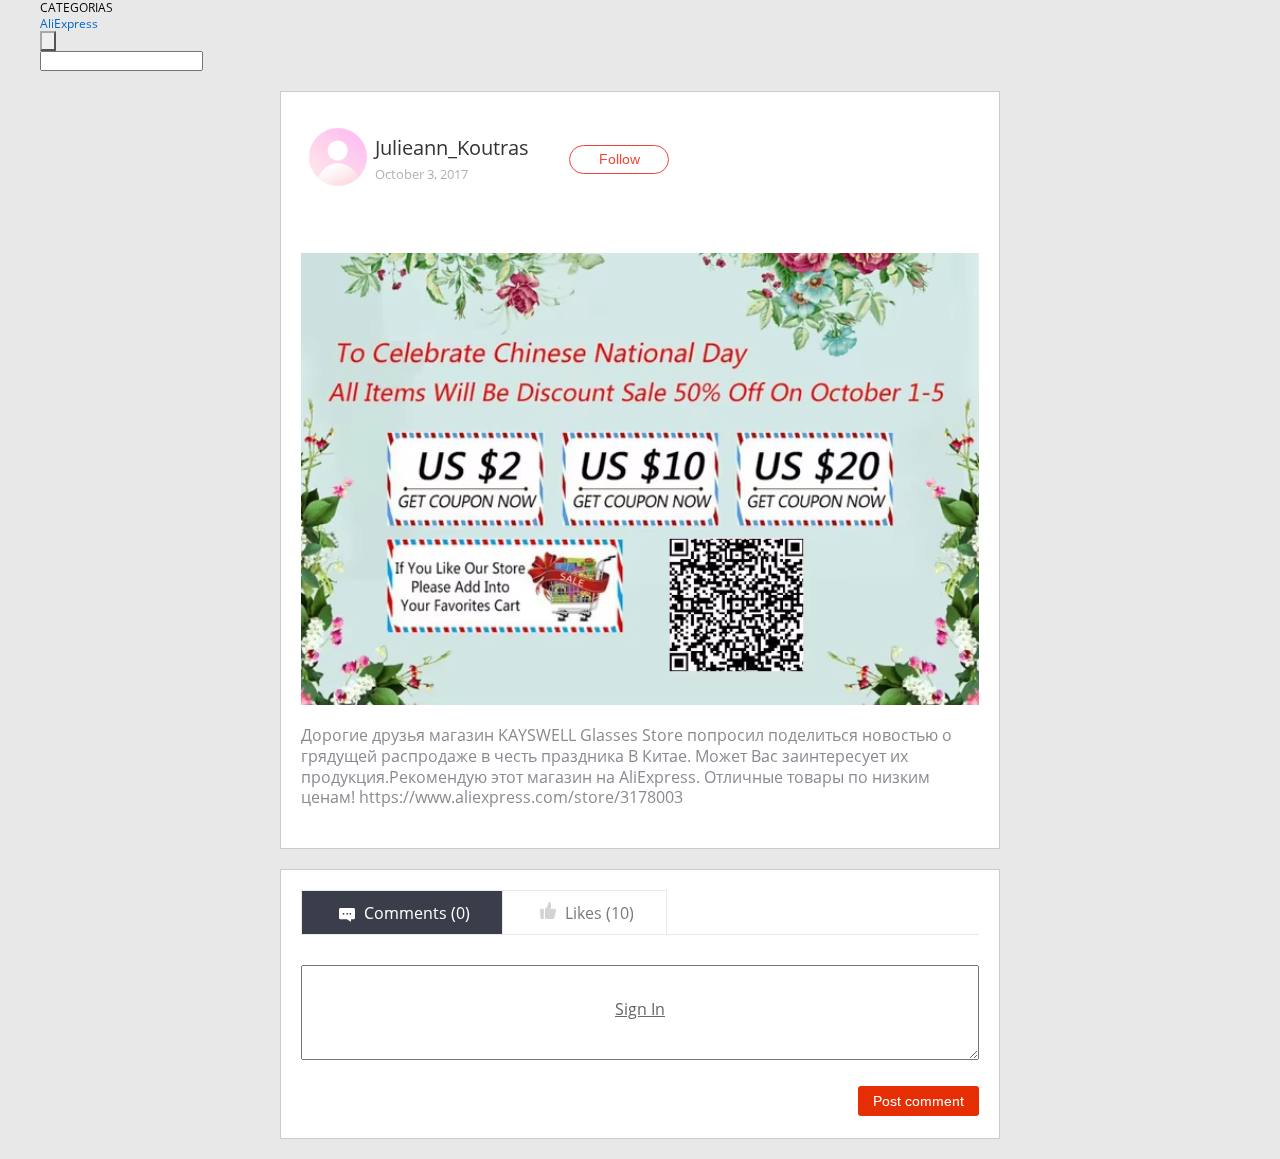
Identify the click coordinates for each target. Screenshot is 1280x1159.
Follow (619, 159)
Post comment (918, 1101)
